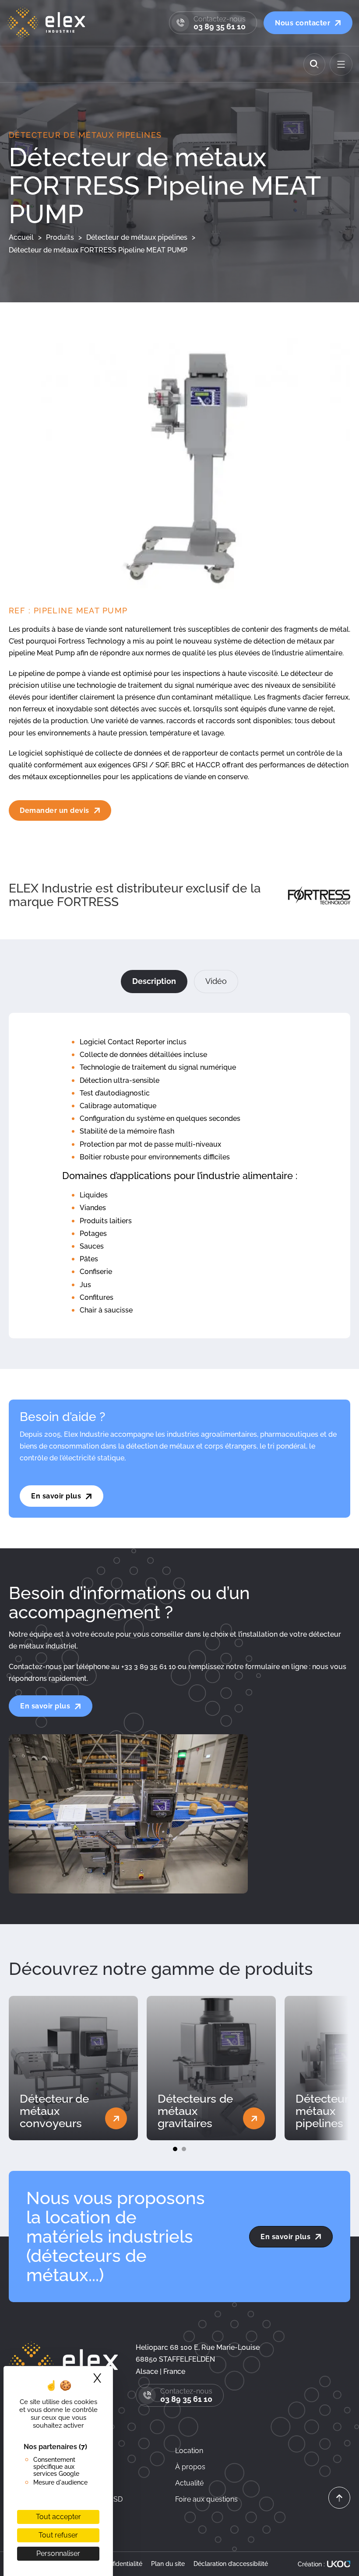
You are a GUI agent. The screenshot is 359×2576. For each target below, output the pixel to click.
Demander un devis (55, 810)
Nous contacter (303, 23)
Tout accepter (58, 2517)
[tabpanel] (179, 1176)
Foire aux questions (206, 2499)
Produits (60, 237)
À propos (190, 2467)
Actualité (189, 2483)
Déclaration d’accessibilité (231, 2564)
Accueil (21, 237)
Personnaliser (58, 2553)
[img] (339, 2499)
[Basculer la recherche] (314, 64)
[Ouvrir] (341, 64)
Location (189, 2451)
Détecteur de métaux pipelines (85, 135)
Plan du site (168, 2564)
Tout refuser (58, 2535)
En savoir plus (56, 1496)
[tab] (154, 982)
